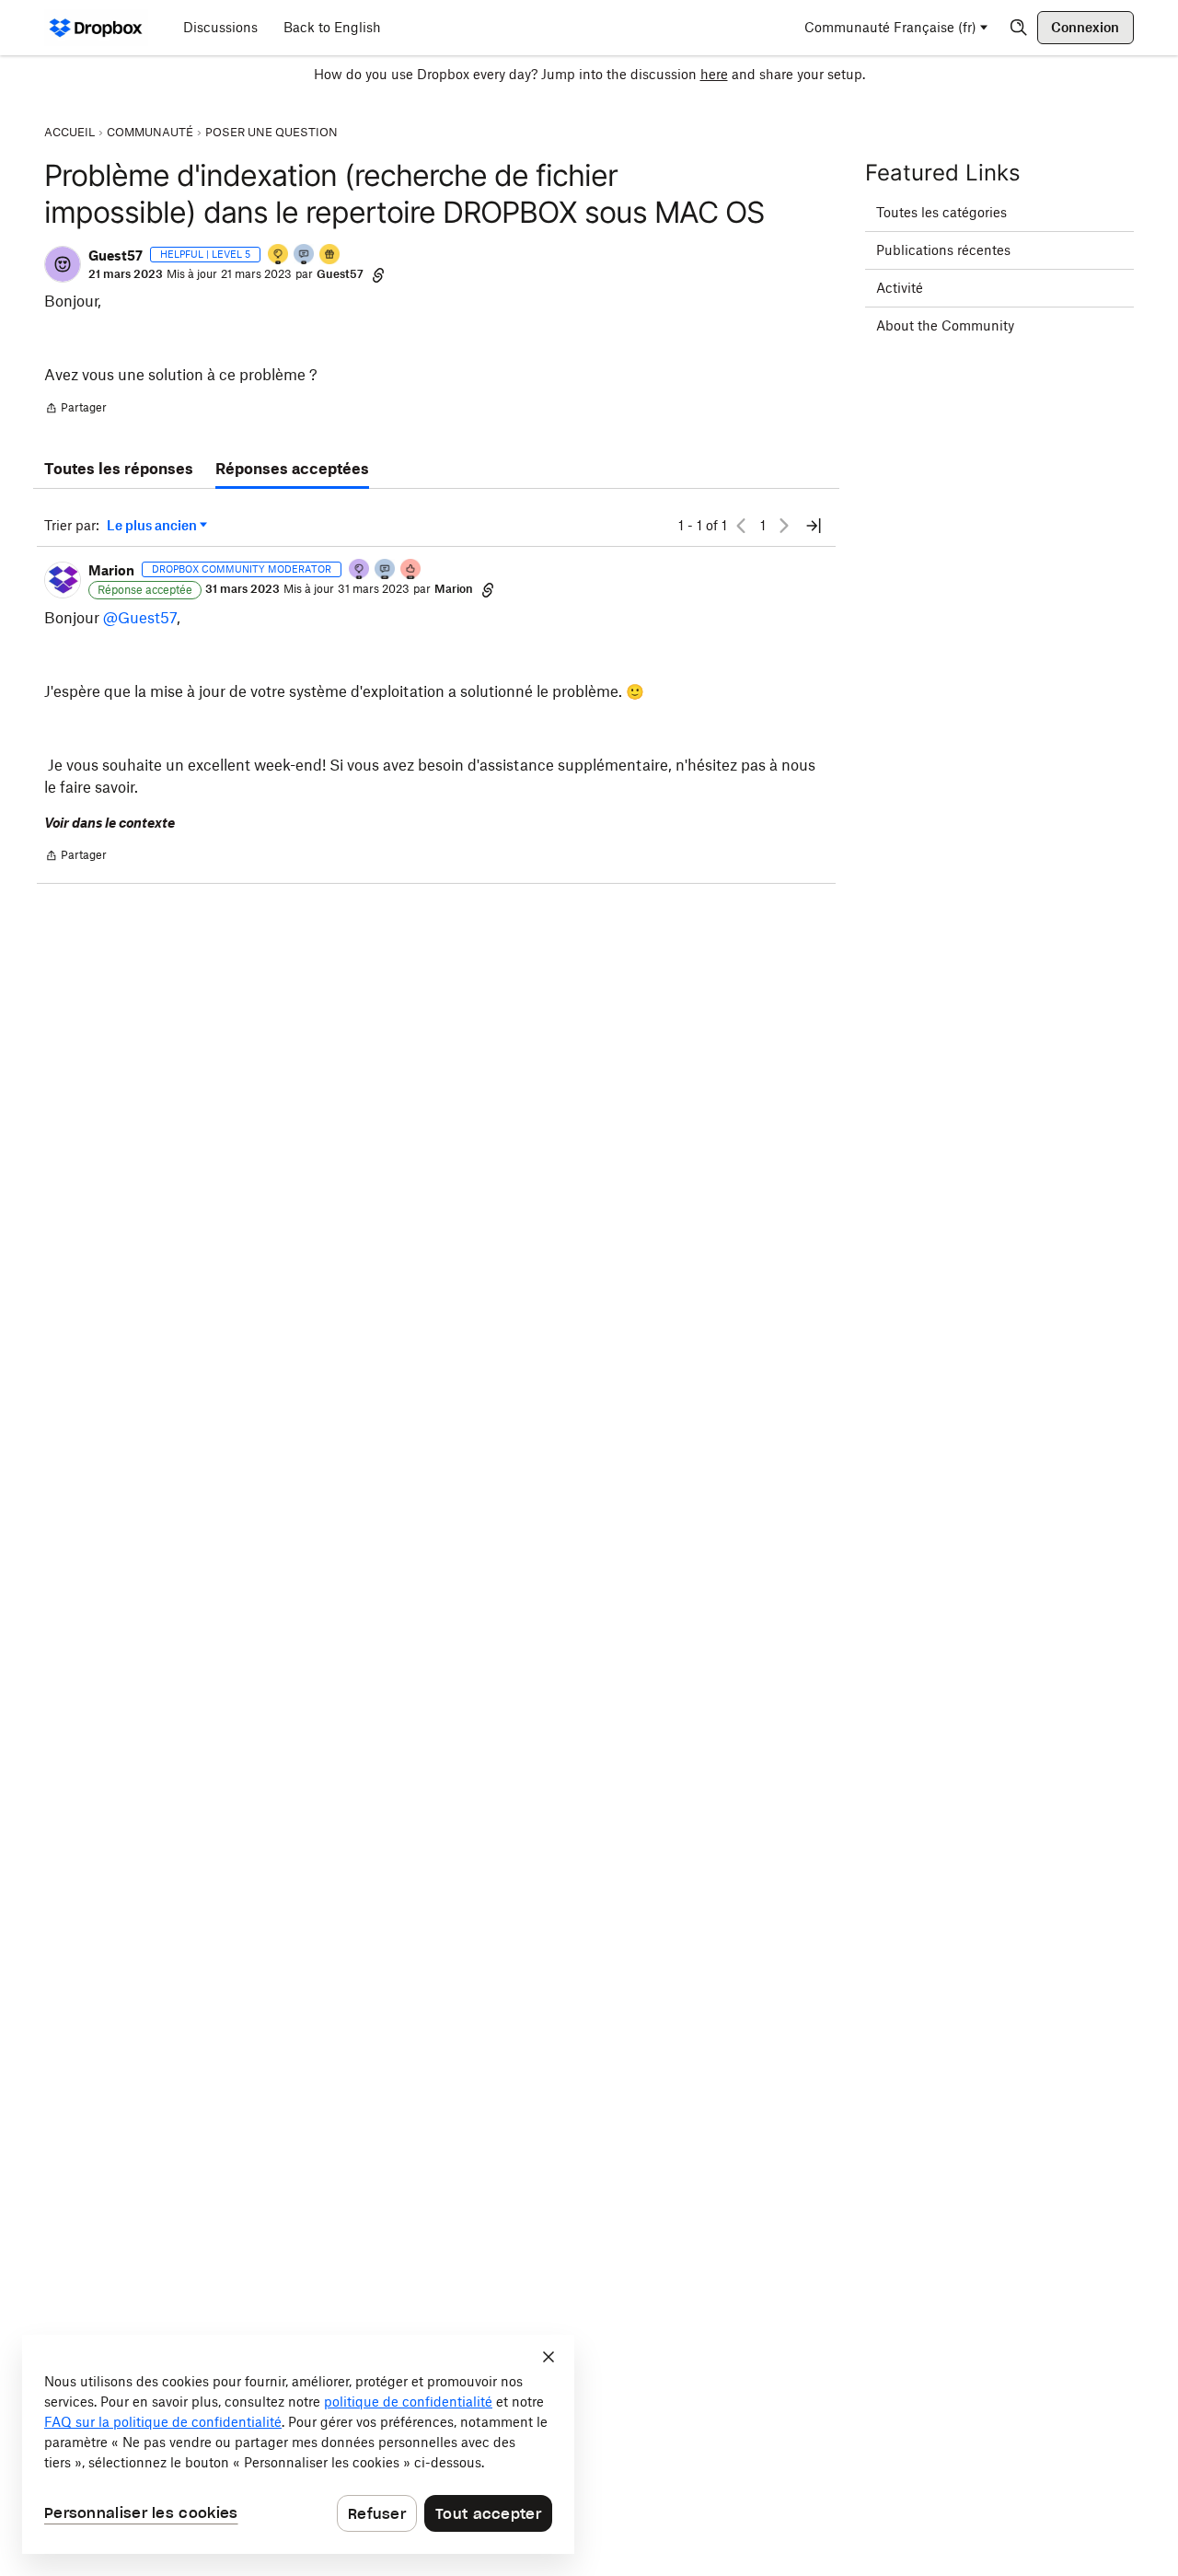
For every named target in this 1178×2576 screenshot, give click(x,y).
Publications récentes (943, 250)
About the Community (945, 325)
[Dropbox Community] (96, 28)
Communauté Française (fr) (890, 27)
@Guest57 (140, 618)
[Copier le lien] (378, 274)
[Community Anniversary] (279, 255)
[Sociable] (386, 570)
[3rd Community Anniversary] (360, 570)
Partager (75, 410)
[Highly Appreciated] (411, 570)
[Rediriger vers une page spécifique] (814, 526)
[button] (63, 264)
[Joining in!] (305, 255)
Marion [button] (111, 570)
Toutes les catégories (941, 212)
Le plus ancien (152, 526)
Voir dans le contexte (110, 823)
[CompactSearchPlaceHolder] (1019, 28)
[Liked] (330, 255)
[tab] (119, 470)
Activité (900, 288)
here (714, 74)
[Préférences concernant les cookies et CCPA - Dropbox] (298, 2444)
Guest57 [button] (115, 255)
